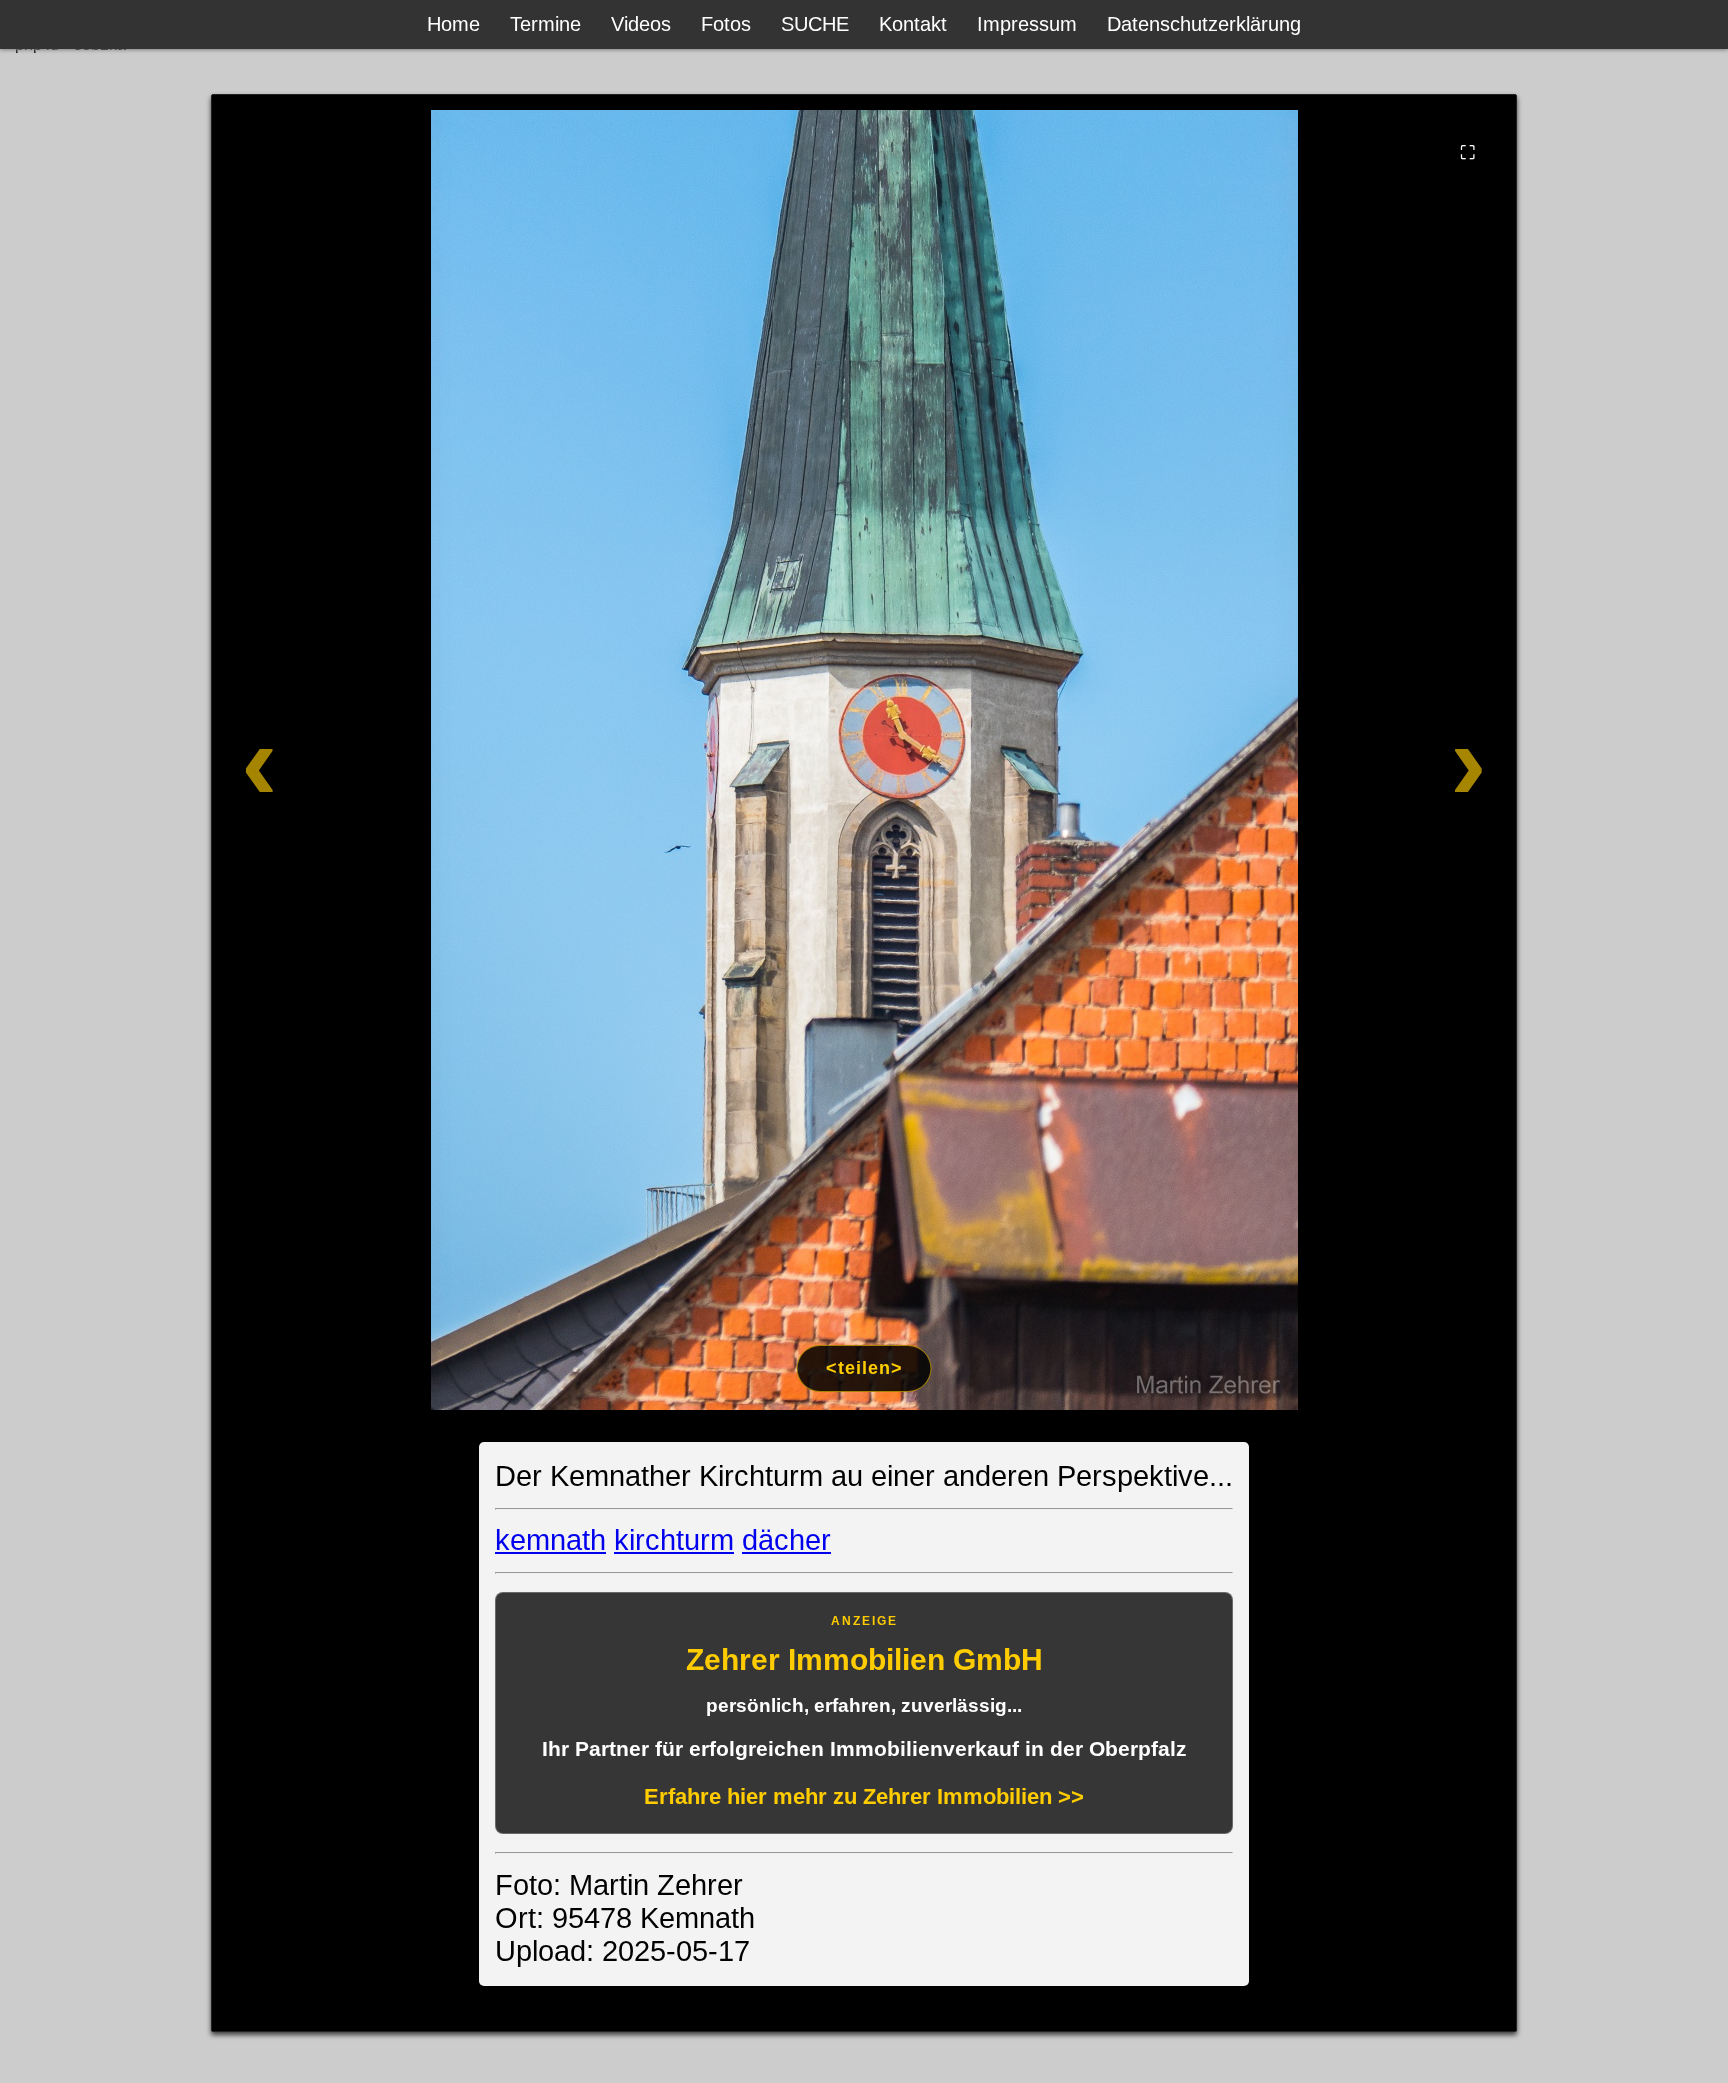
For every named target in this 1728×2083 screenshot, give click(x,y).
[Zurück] (341, 760)
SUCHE (815, 24)
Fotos (726, 24)
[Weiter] (1386, 760)
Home (453, 24)
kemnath (550, 1540)
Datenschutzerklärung (1204, 24)
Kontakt (913, 24)
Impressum (1027, 24)
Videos (641, 24)
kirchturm (674, 1540)
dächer (786, 1540)
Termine (545, 24)
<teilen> (864, 1368)
